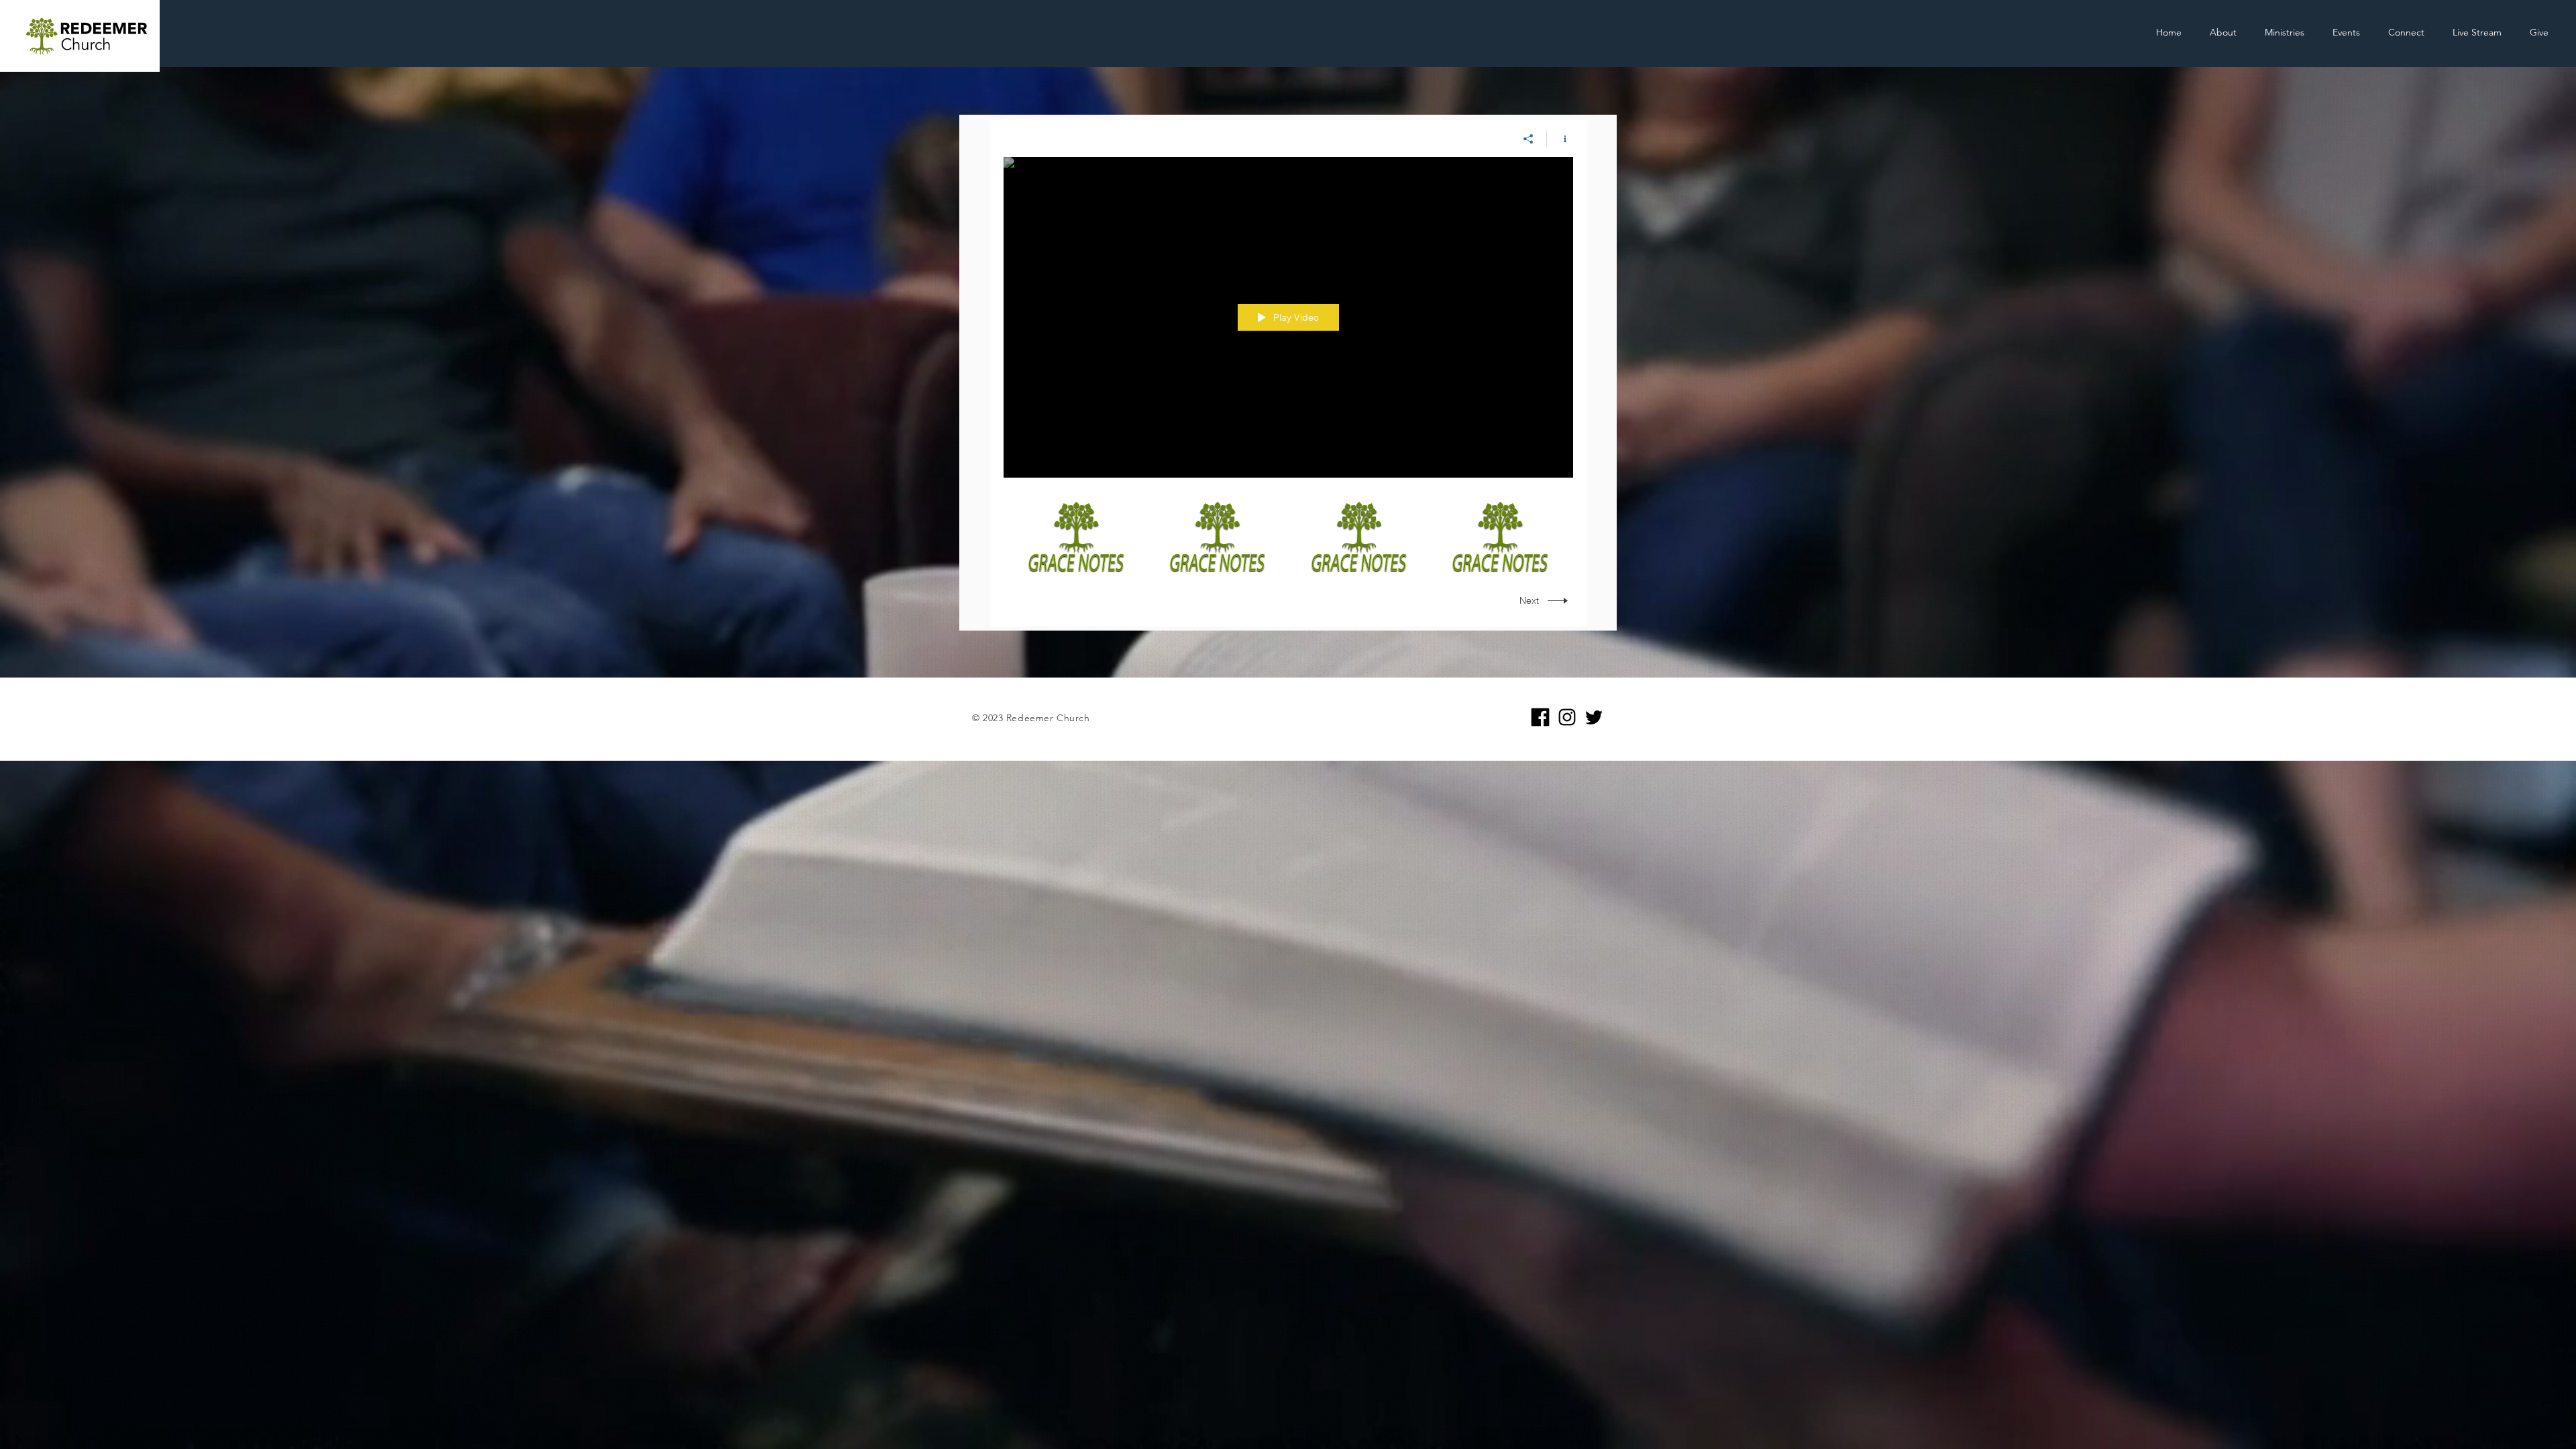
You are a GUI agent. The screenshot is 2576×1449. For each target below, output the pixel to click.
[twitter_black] (1594, 717)
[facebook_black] (1540, 717)
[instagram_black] (1567, 717)
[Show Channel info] (1560, 139)
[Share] (1528, 139)
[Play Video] (1076, 536)
